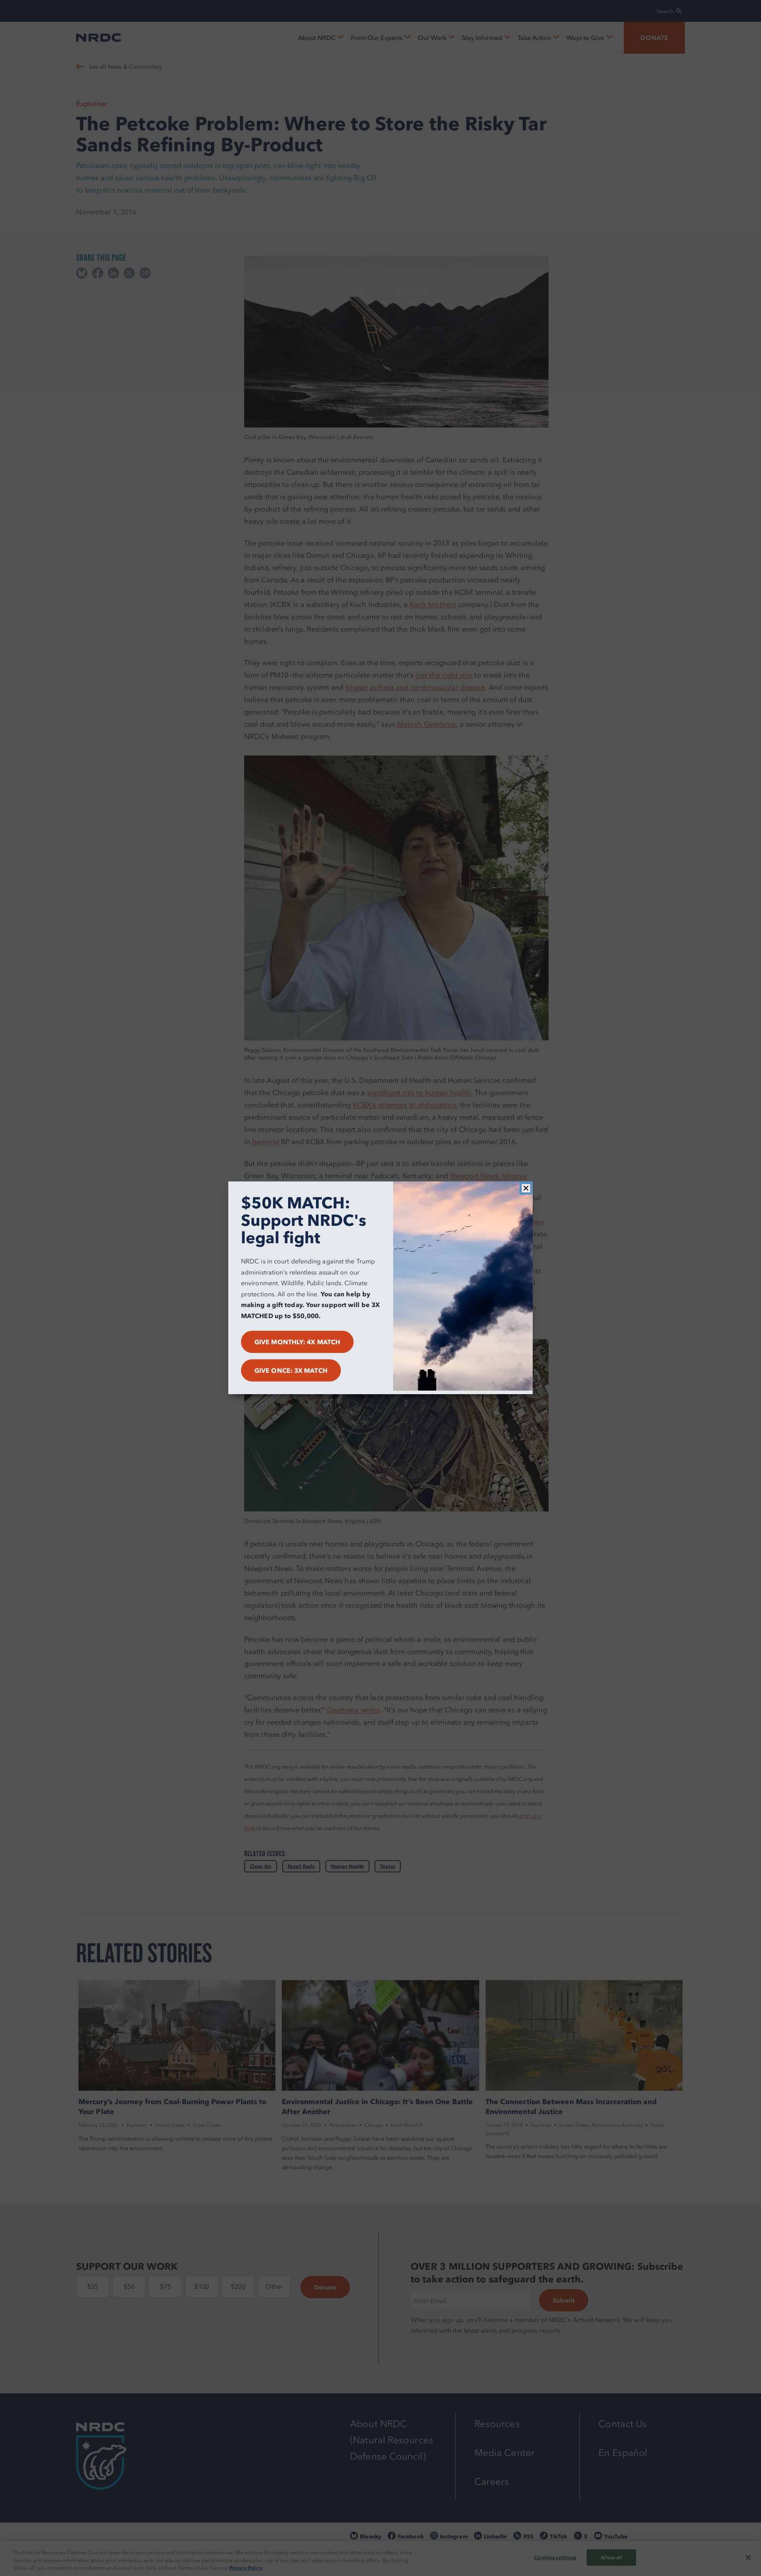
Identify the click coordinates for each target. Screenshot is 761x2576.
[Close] (526, 1188)
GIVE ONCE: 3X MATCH (291, 1371)
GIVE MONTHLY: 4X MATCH (297, 1342)
